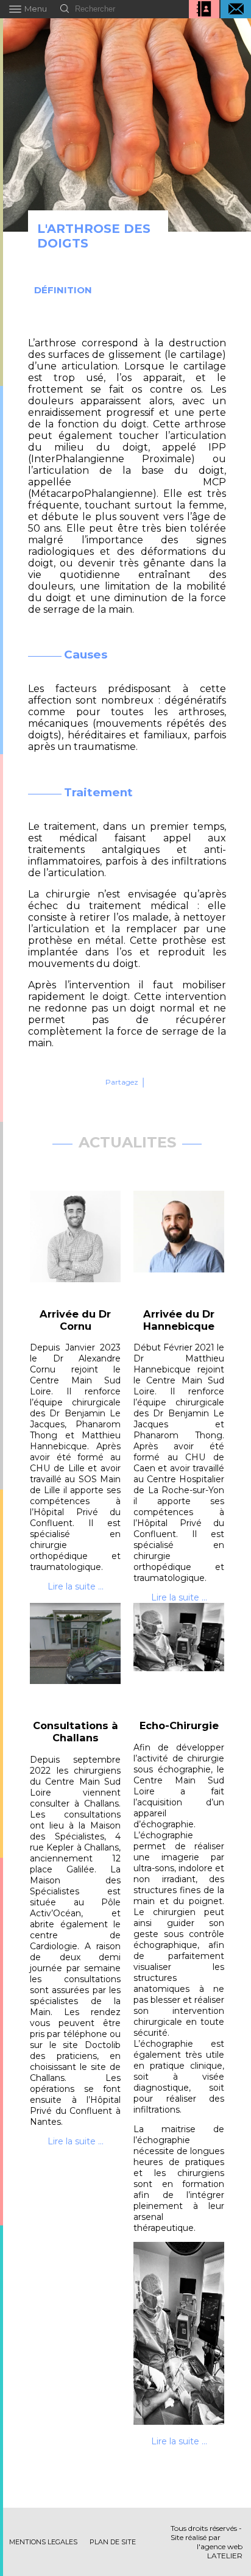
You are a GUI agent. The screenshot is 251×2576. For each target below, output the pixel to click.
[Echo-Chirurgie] (179, 1656)
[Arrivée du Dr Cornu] (76, 1244)
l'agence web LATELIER (220, 2551)
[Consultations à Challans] (76, 1656)
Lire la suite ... (76, 1586)
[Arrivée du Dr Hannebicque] (179, 1244)
